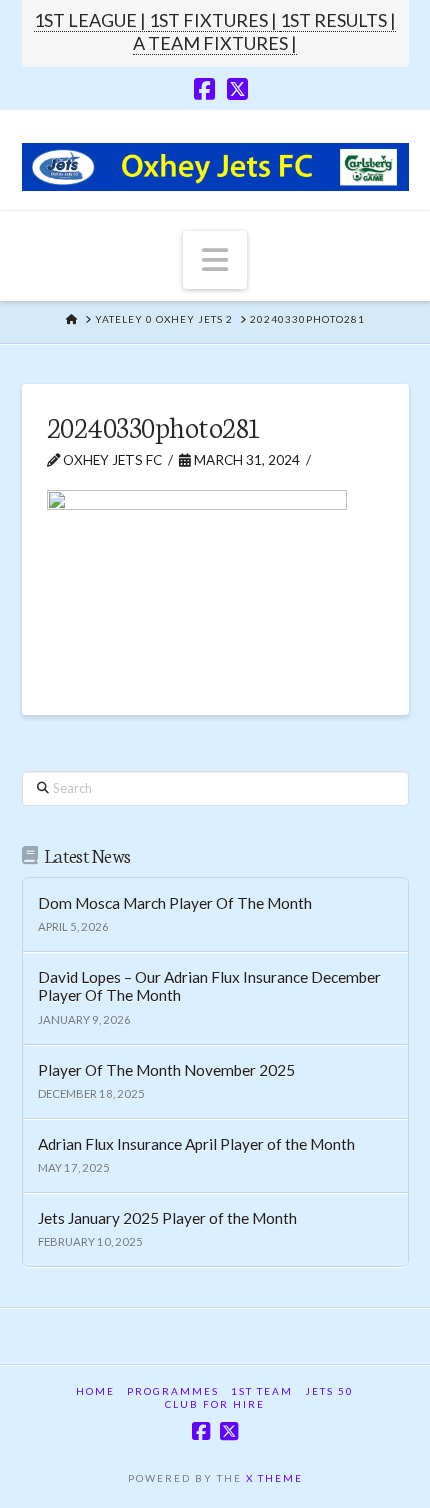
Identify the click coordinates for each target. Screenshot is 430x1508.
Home (95, 1391)
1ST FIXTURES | (214, 20)
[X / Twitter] (237, 89)
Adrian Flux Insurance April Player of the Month (196, 1144)
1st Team (262, 1391)
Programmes (173, 1391)
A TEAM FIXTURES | (215, 43)
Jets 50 (329, 1391)
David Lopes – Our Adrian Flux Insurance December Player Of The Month (209, 986)
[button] (215, 260)
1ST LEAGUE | (91, 20)
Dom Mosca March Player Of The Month (175, 903)
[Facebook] (204, 89)
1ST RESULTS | (338, 20)
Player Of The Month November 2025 (166, 1070)
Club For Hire (215, 1404)
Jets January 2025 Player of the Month (167, 1218)
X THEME (274, 1478)
